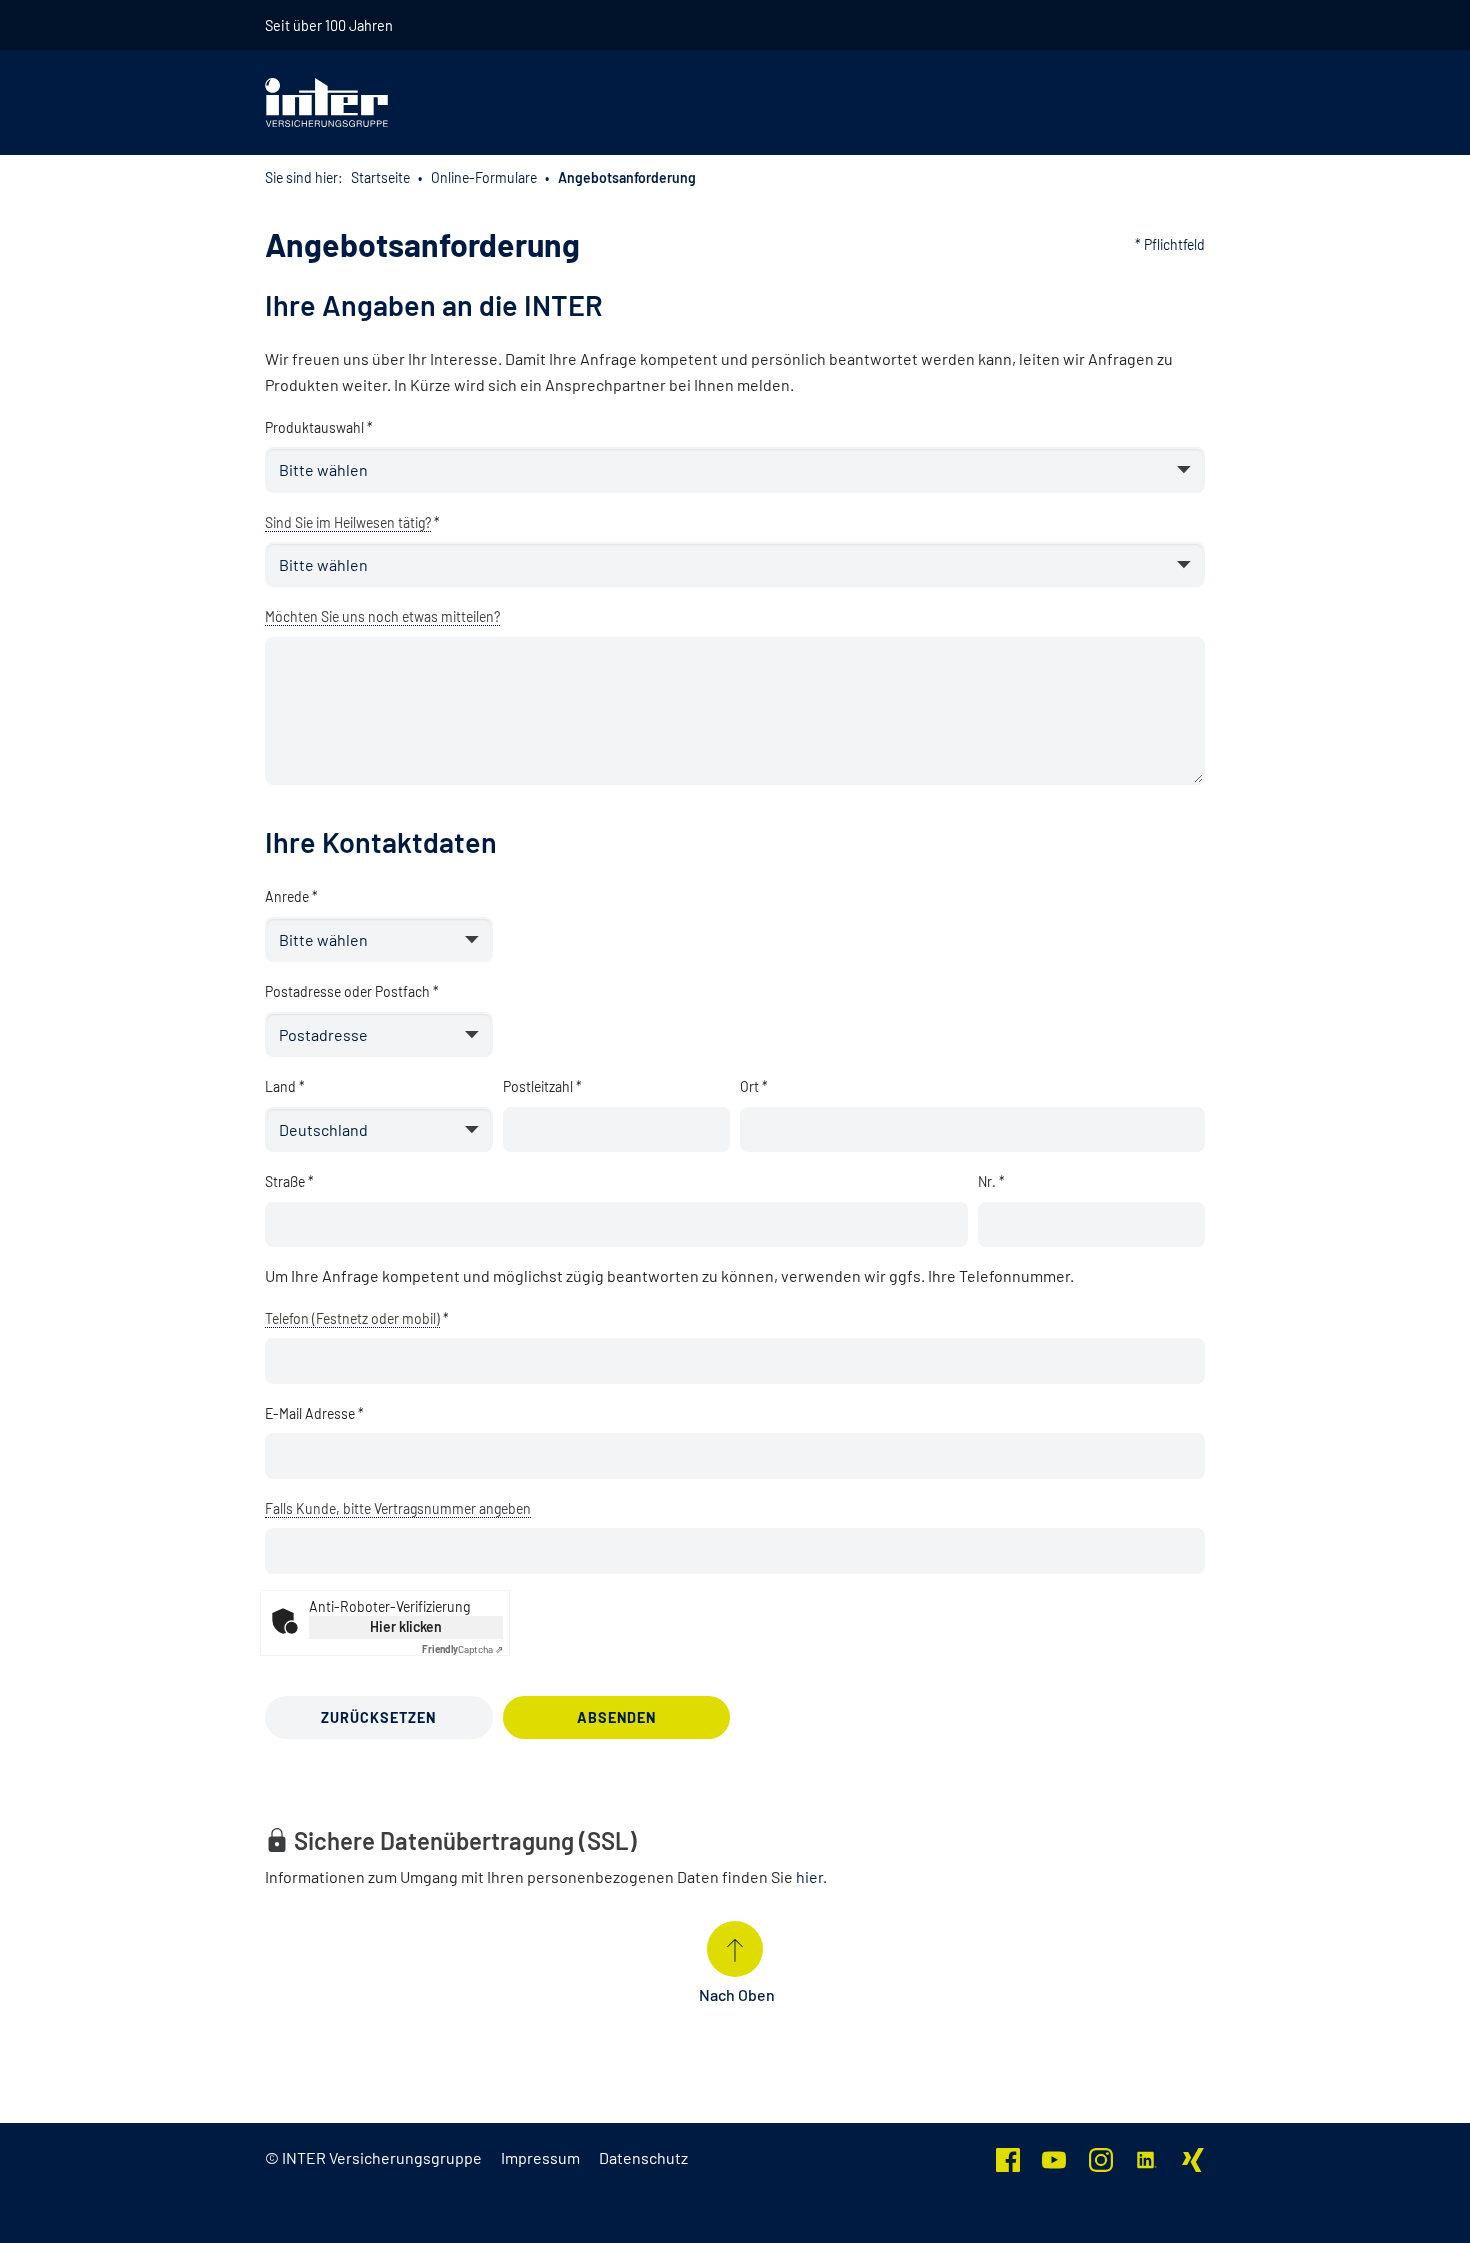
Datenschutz (643, 2157)
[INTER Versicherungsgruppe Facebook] (1008, 2157)
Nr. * (991, 1181)
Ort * (754, 1086)
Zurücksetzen (378, 1717)
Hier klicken (406, 1626)
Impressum (540, 2157)
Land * (285, 1086)
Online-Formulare (484, 177)
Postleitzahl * (542, 1086)
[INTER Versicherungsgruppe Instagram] (1101, 2157)
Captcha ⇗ (462, 1649)
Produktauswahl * (319, 427)
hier (809, 1876)
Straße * (289, 1181)
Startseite (380, 177)
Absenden (616, 1717)
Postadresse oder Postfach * (352, 991)
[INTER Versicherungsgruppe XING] (1193, 2157)
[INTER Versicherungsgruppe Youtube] (1054, 2157)
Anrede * (291, 896)
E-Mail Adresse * (314, 1413)
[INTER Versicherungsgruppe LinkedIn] (1147, 2157)
